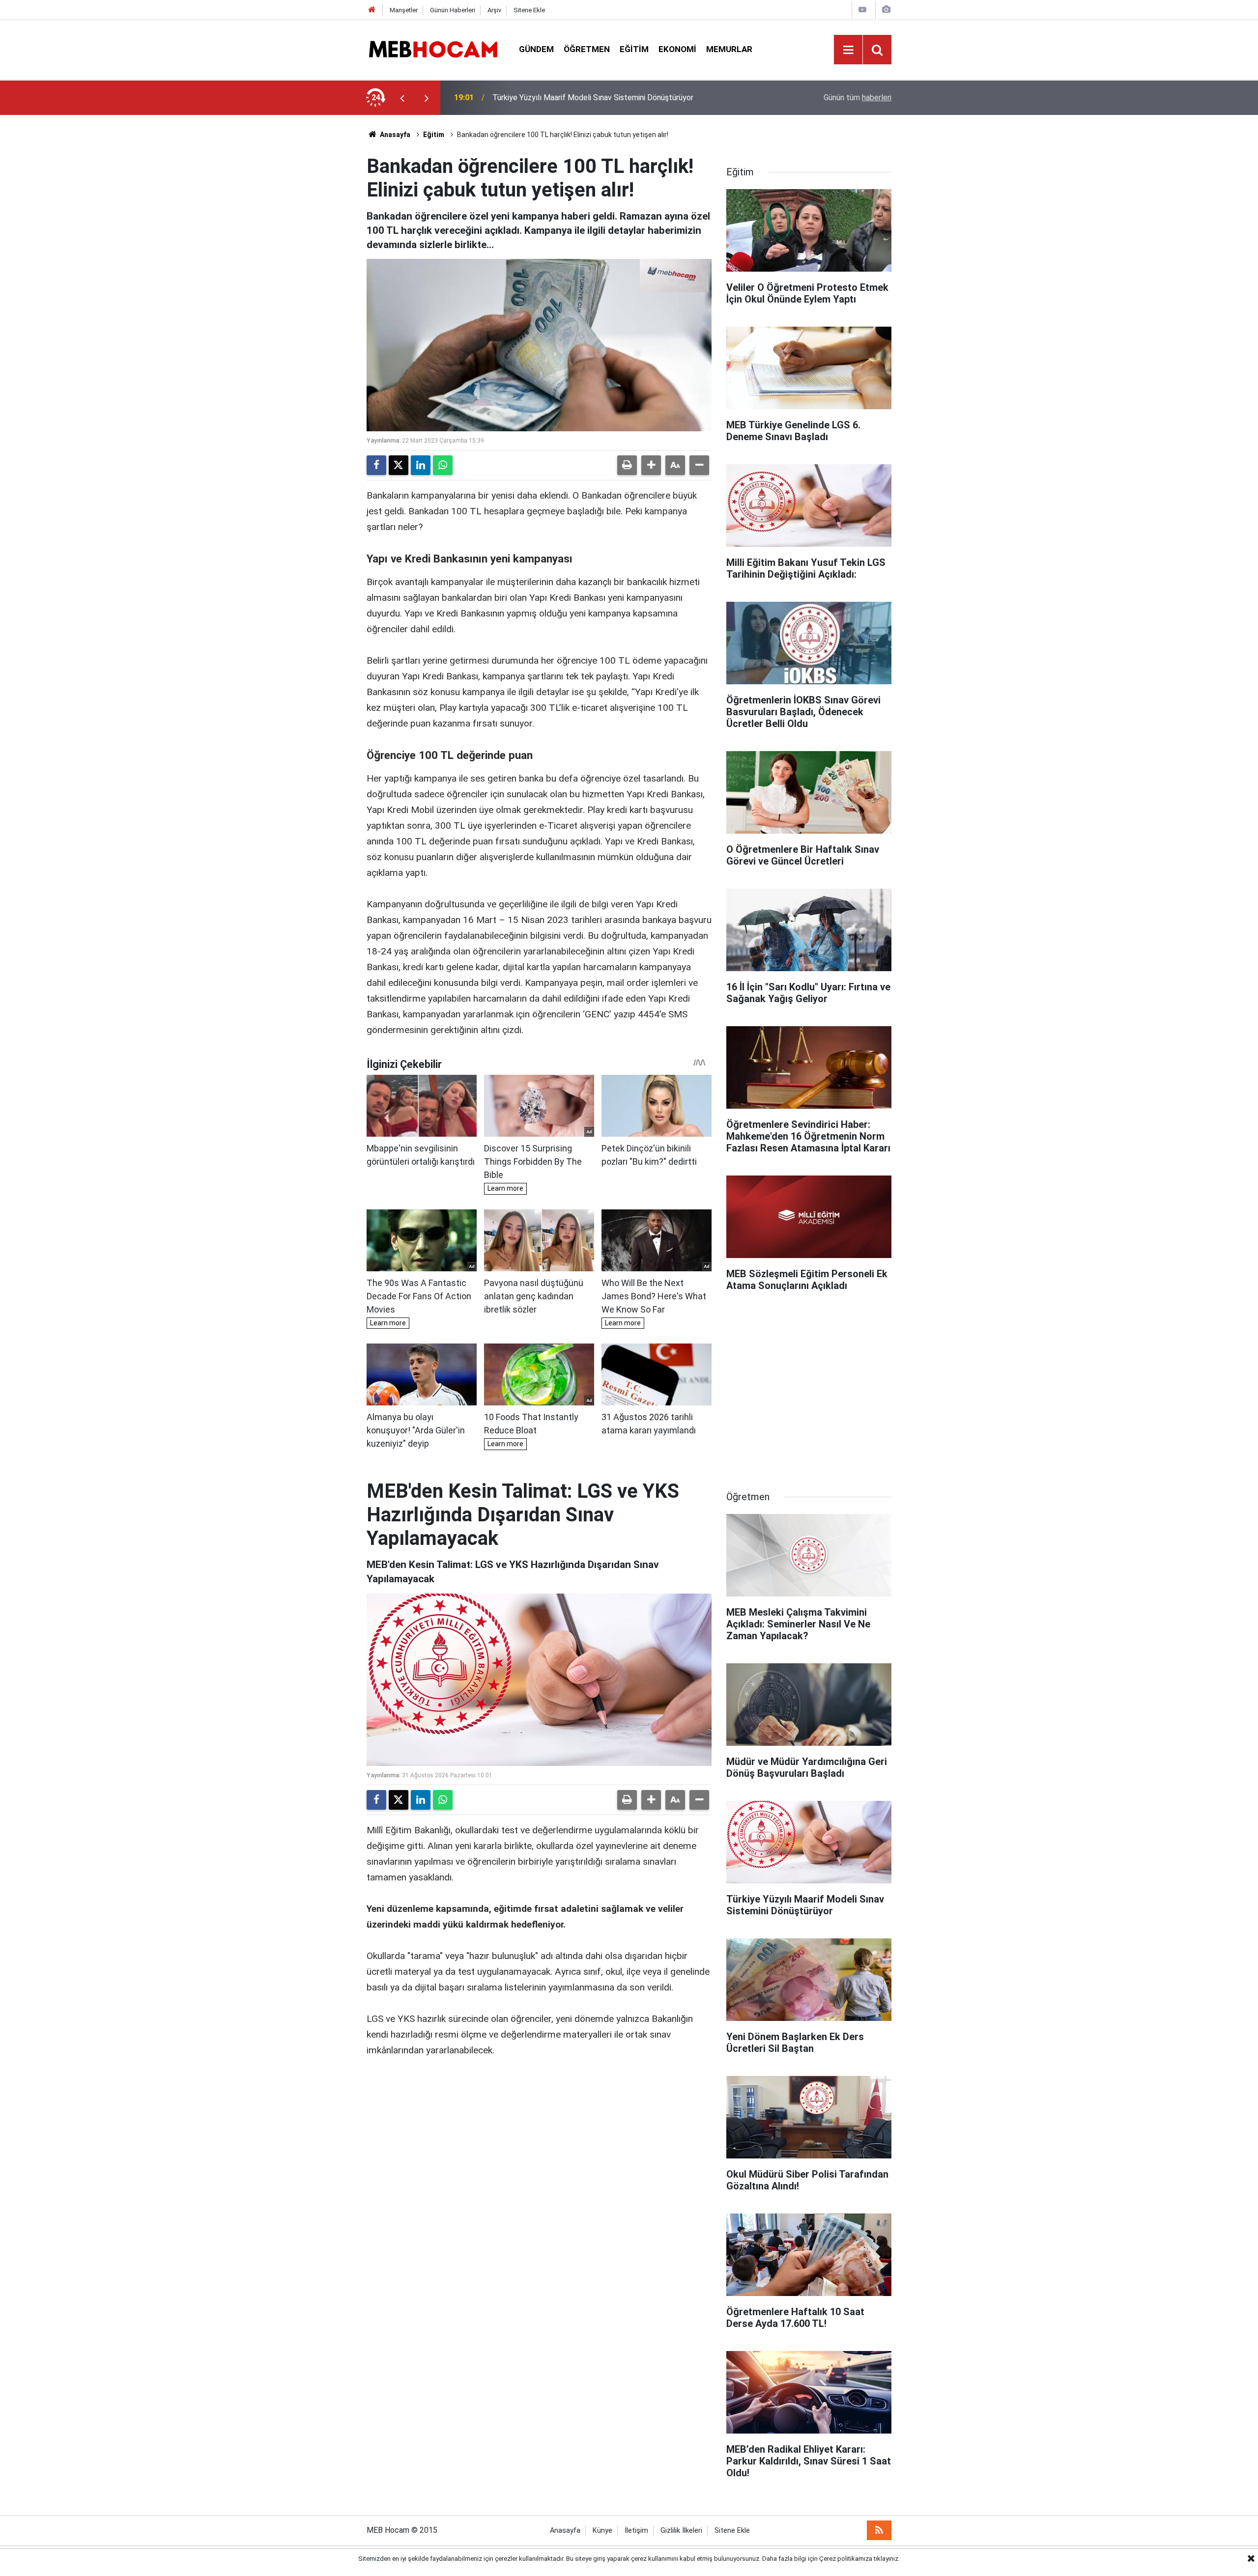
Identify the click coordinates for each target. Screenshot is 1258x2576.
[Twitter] (399, 465)
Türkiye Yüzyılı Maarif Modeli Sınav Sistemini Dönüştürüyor (593, 98)
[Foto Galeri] (886, 10)
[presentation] (402, 98)
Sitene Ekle (529, 10)
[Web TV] (862, 10)
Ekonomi (677, 49)
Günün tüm (858, 98)
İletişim (636, 2531)
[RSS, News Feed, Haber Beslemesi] (879, 2530)
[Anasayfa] (372, 10)
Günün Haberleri (453, 10)
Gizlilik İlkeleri (681, 2531)
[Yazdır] (627, 465)
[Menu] (848, 50)
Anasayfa (394, 135)
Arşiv (494, 10)
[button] (651, 465)
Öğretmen (587, 49)
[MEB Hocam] (433, 49)
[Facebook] (376, 465)
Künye (602, 2531)
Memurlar (729, 49)
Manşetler (404, 10)
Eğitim (634, 49)
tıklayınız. (887, 2559)
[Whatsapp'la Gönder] (443, 465)
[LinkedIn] (421, 465)
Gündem (536, 49)
